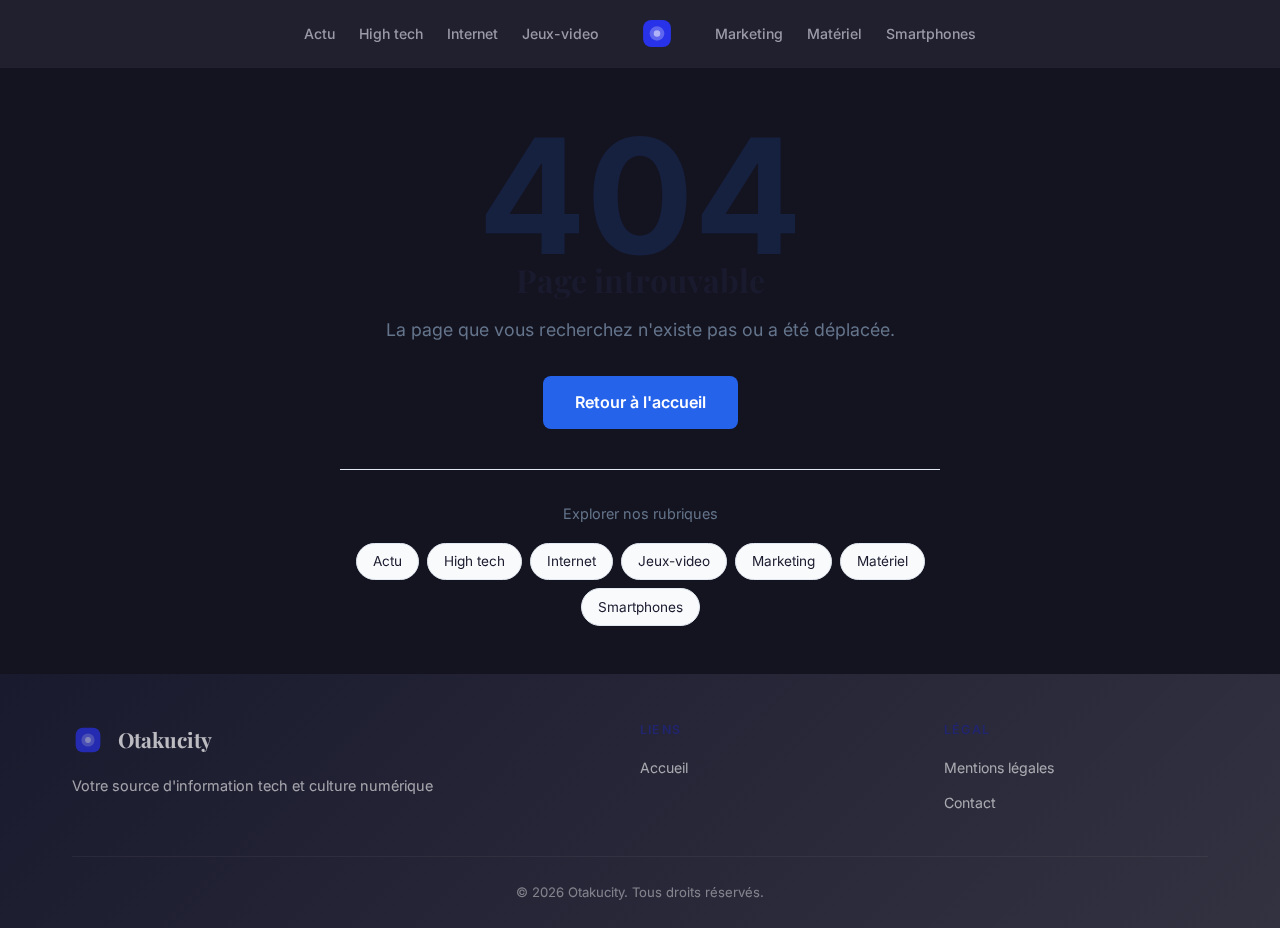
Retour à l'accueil (640, 402)
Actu (319, 33)
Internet (472, 33)
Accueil (664, 767)
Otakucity (165, 739)
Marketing (749, 33)
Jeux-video (560, 33)
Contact (970, 802)
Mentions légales (999, 767)
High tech (391, 33)
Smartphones (931, 33)
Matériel (834, 33)
